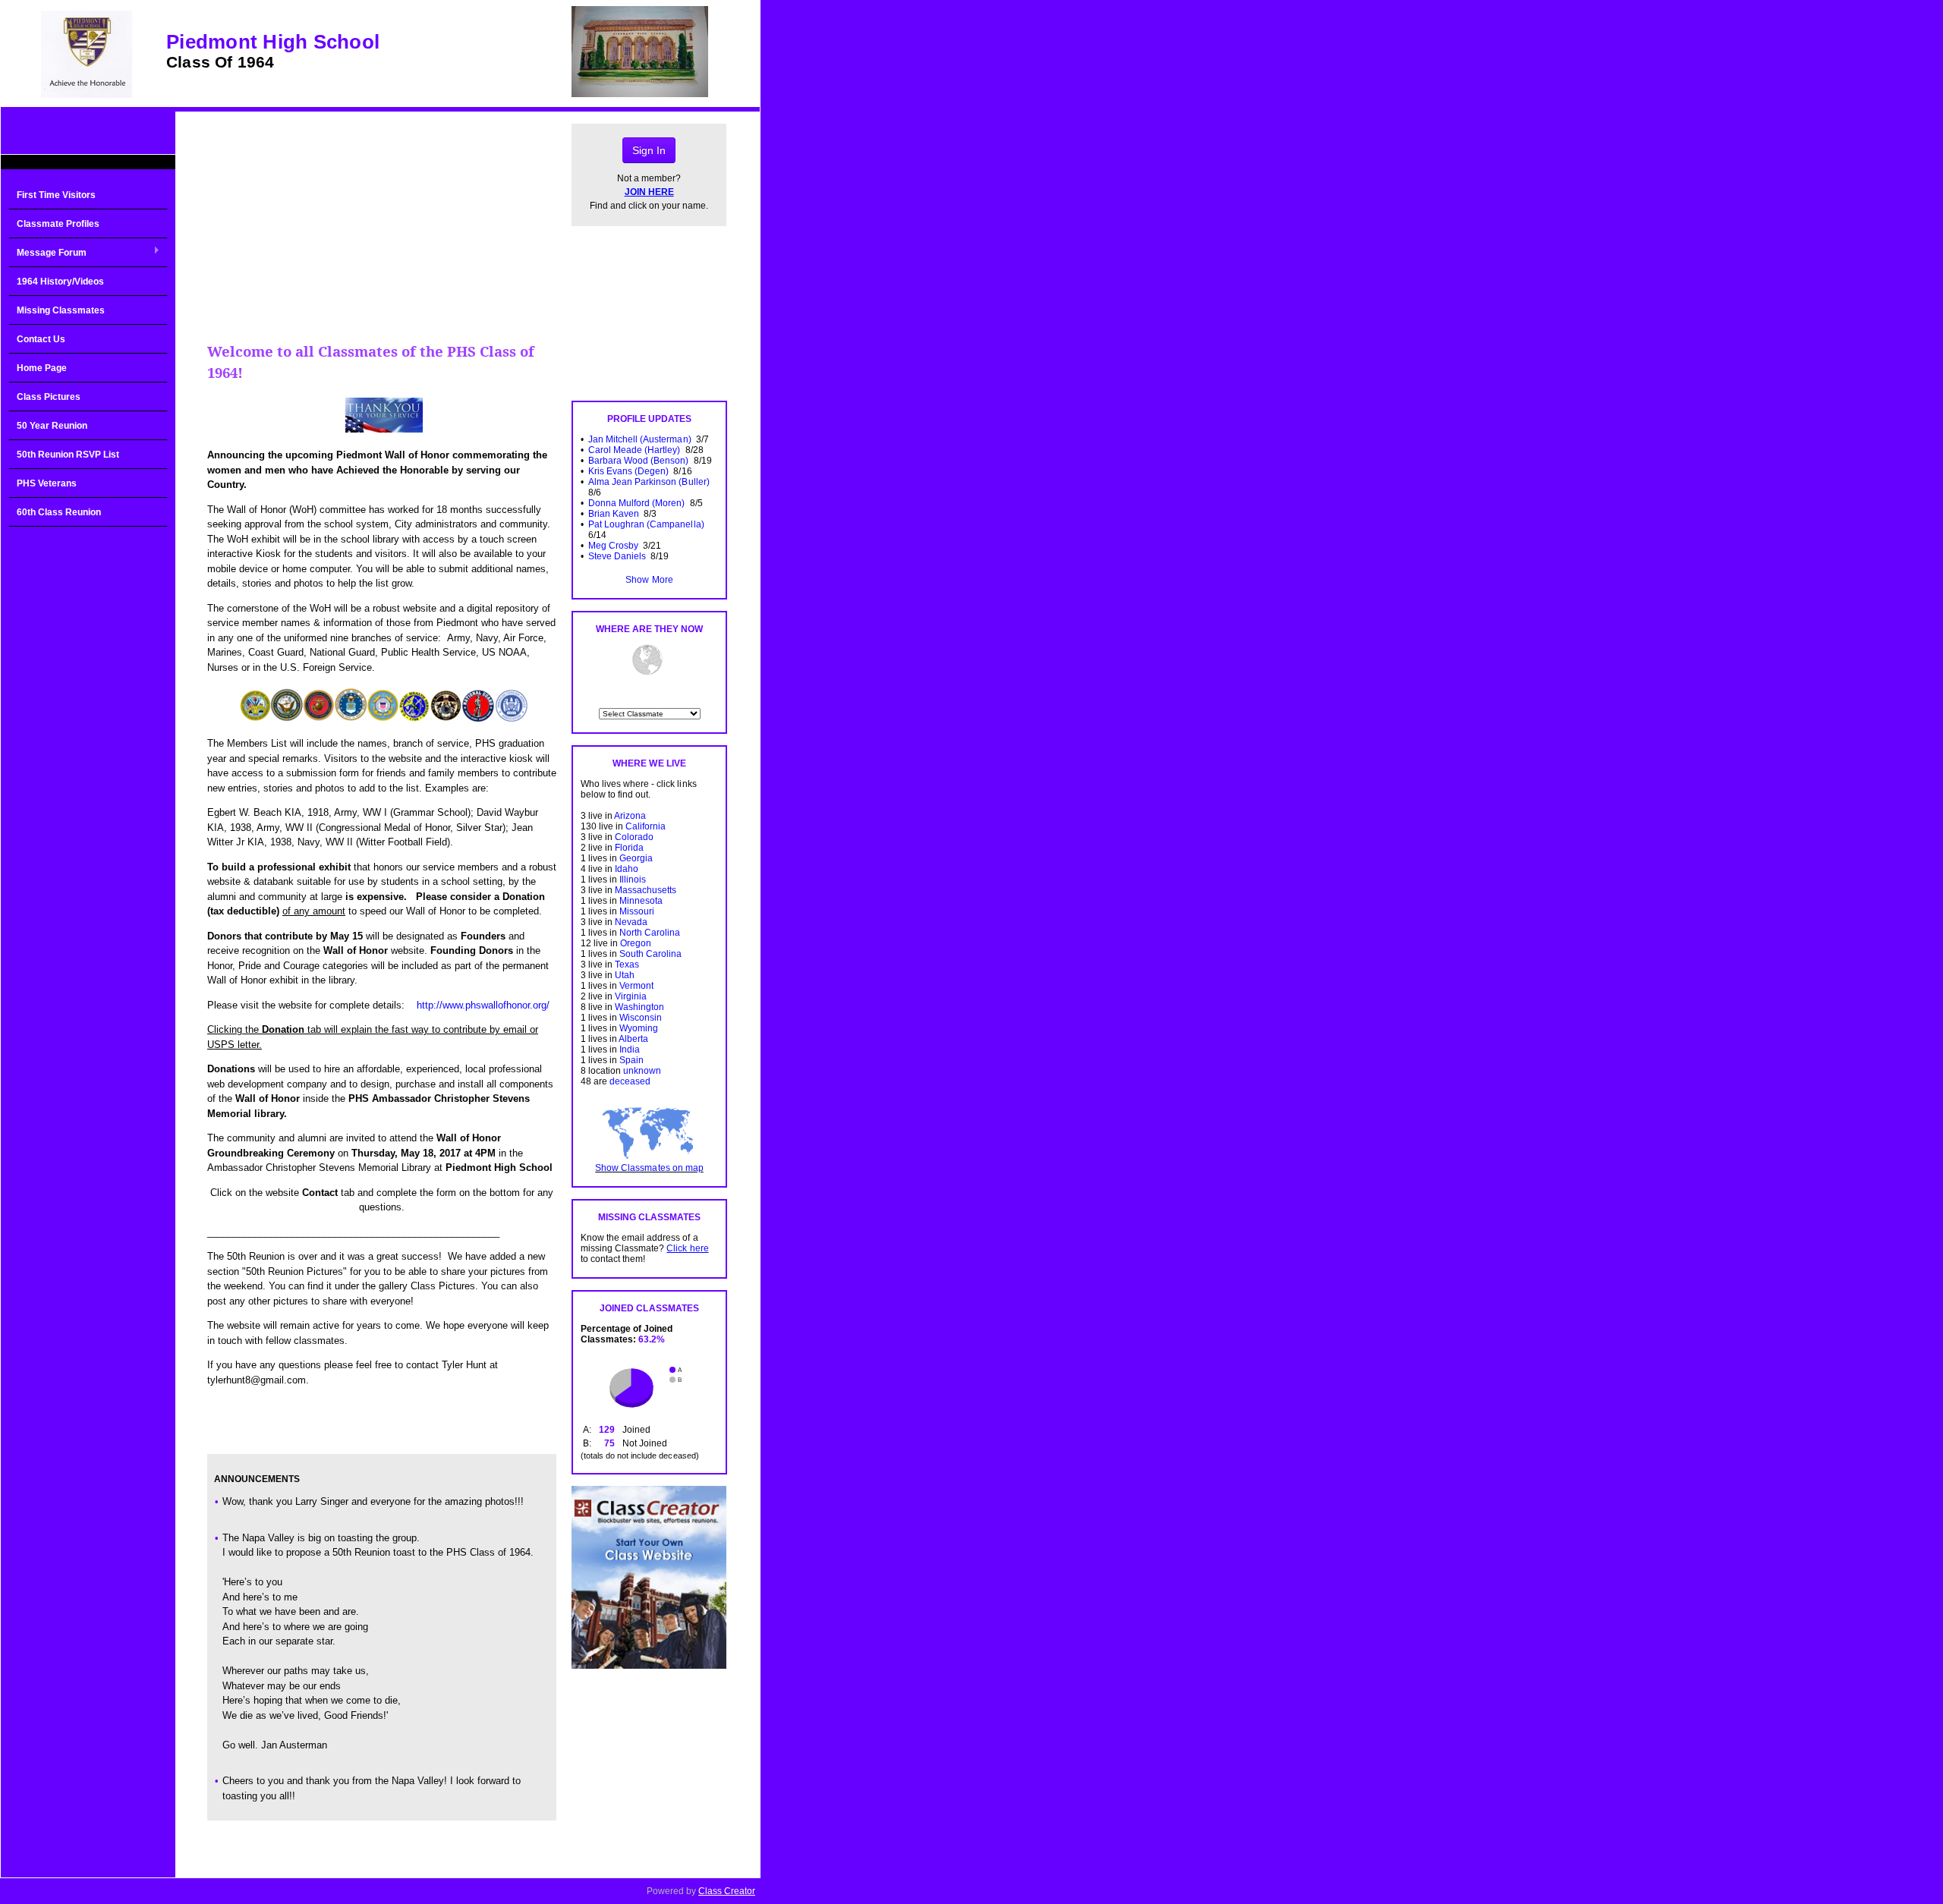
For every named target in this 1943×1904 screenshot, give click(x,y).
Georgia (636, 858)
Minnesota (641, 901)
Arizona (630, 816)
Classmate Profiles (58, 224)
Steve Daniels (617, 556)
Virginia (631, 996)
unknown (642, 1071)
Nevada (631, 922)
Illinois (633, 880)
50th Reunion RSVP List (68, 455)
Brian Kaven (614, 514)
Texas (627, 965)
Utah (625, 975)
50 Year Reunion (52, 426)
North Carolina (650, 933)
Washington (639, 1007)
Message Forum (47, 253)
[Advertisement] (88, 777)
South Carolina (650, 954)
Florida (629, 848)
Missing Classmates (61, 310)
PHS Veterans (47, 483)
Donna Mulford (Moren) (636, 503)
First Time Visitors (56, 195)
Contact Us (41, 339)
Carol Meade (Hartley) (634, 450)
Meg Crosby (613, 546)
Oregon (636, 943)
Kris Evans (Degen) (628, 471)
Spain (631, 1060)
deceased (630, 1081)
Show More (649, 580)
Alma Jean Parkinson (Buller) (649, 482)
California (646, 826)
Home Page (42, 368)
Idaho (627, 869)
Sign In (649, 150)
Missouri (637, 911)
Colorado (634, 837)
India (630, 1050)
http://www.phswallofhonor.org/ (483, 1005)
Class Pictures (49, 397)
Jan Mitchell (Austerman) (639, 439)
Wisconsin (641, 1018)
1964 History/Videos (60, 282)
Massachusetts (646, 890)
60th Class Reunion (59, 512)
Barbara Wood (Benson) (638, 461)
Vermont (636, 986)
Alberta (633, 1039)
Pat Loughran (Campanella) (646, 524)
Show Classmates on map (649, 1168)
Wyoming (639, 1028)
